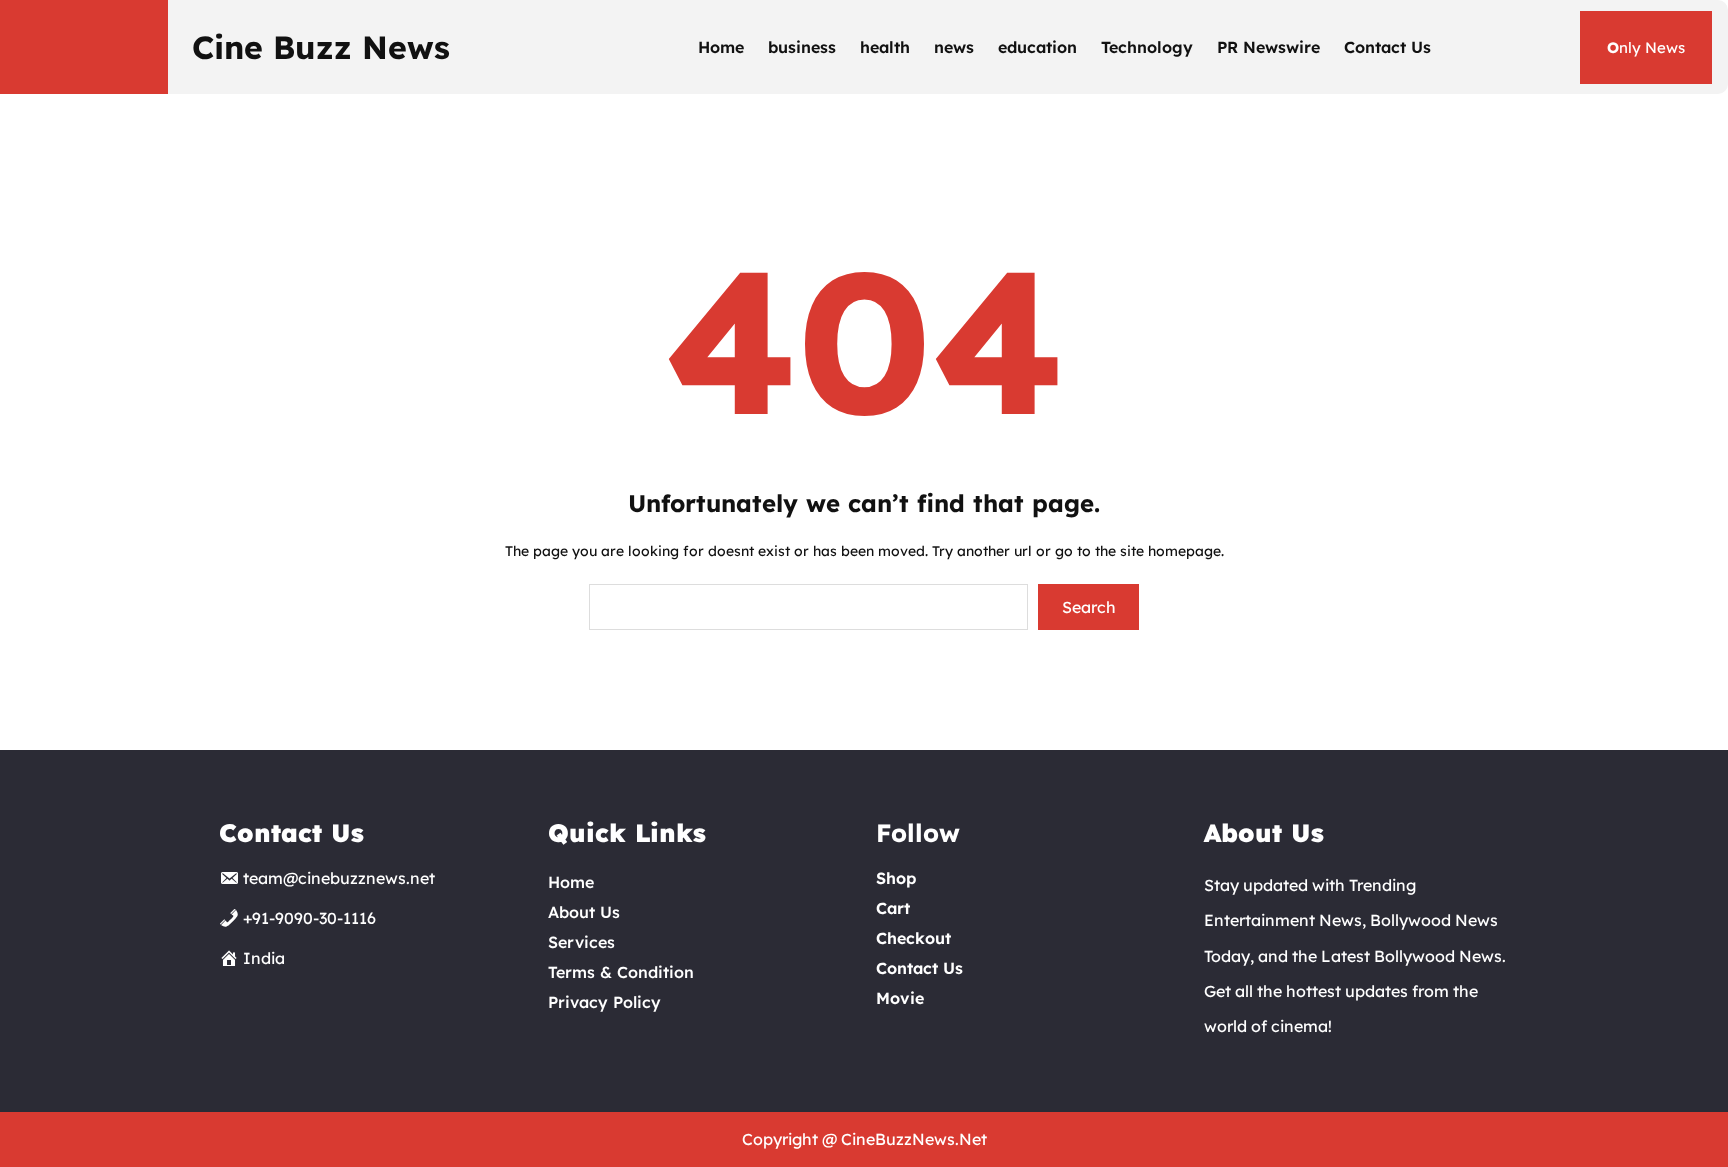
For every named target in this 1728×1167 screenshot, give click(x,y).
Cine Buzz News (321, 47)
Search (1089, 607)
